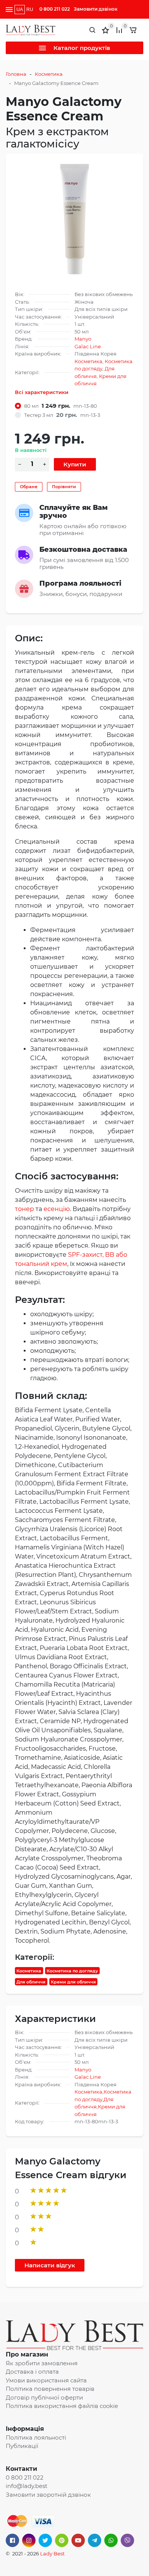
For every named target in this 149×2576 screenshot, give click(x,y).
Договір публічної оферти (44, 2397)
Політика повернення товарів (50, 2389)
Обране (29, 487)
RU (30, 10)
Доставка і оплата (32, 2372)
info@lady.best (27, 2486)
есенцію (57, 1209)
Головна (16, 74)
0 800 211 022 (55, 9)
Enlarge (75, 219)
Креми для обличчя (73, 1982)
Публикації (22, 2446)
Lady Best (52, 2554)
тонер (24, 1209)
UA (20, 10)
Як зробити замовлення (42, 2363)
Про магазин (27, 2354)
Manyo (83, 339)
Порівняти (64, 487)
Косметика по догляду (72, 1971)
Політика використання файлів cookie (62, 2406)
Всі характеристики (42, 392)
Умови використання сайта (46, 2380)
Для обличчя (31, 1982)
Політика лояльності (36, 2437)
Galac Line (88, 346)
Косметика (49, 74)
